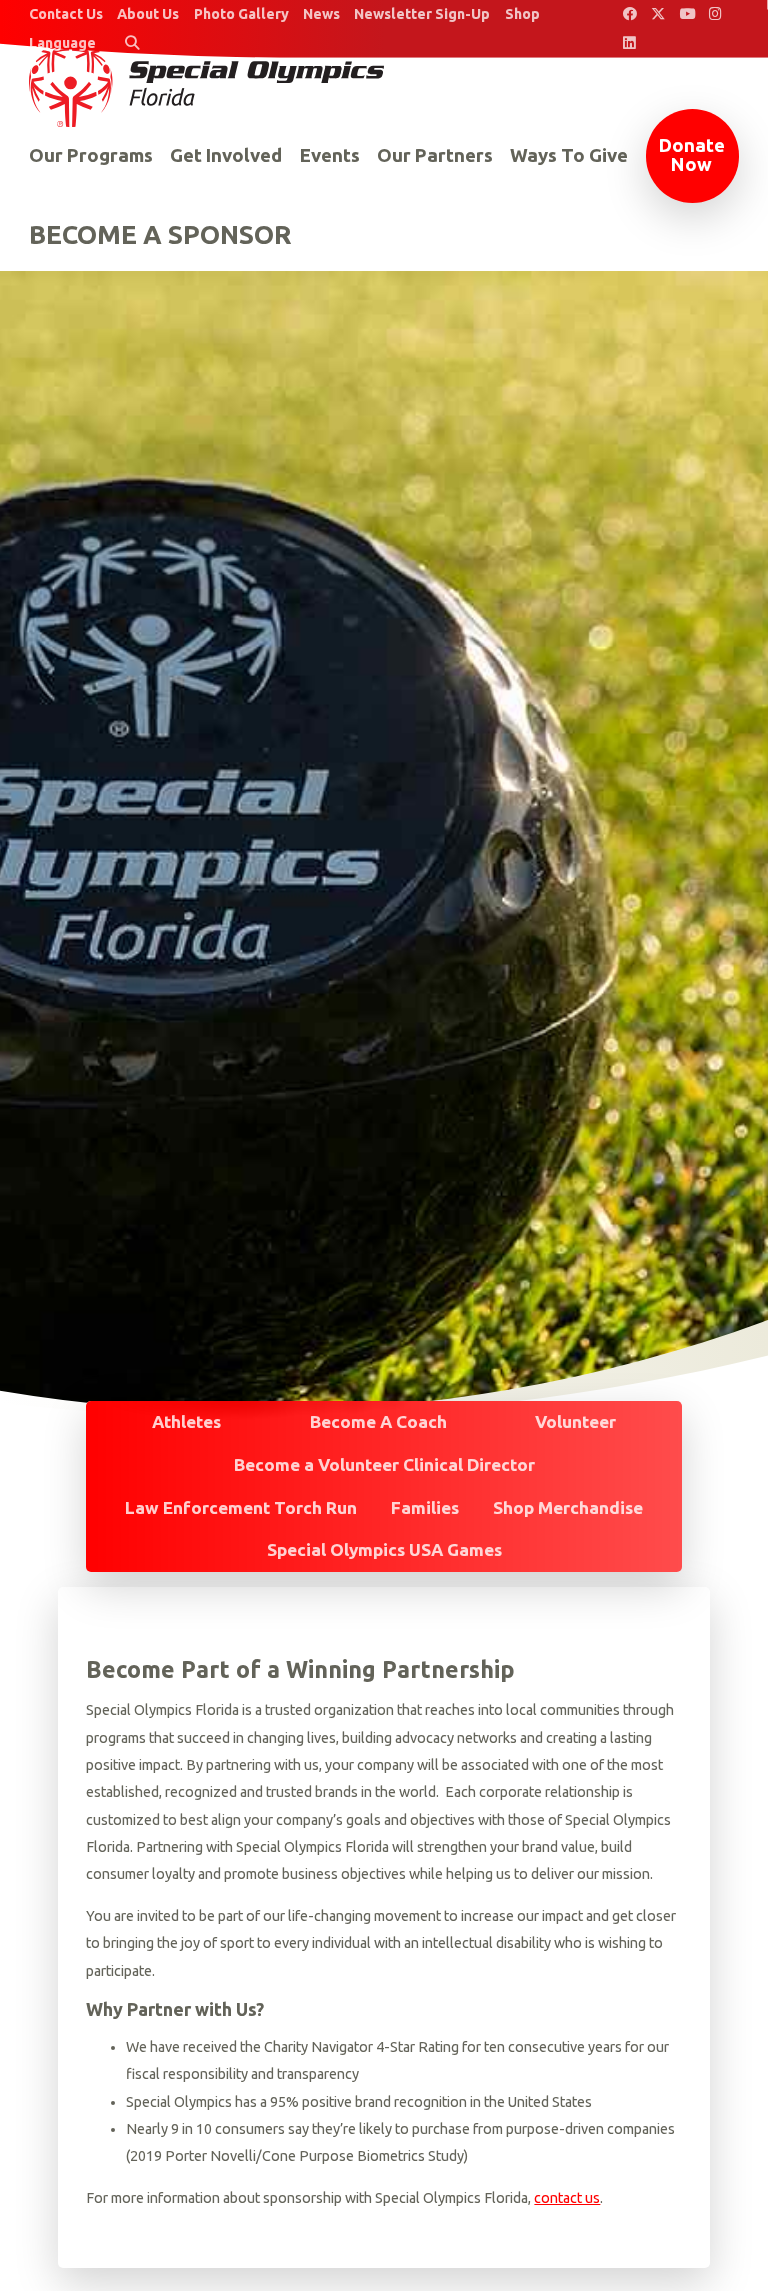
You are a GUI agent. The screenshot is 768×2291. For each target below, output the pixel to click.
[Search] (131, 43)
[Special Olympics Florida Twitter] (658, 14)
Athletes (186, 1421)
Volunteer (575, 1421)
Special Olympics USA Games (384, 1549)
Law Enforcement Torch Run (241, 1507)
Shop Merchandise (568, 1507)
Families (425, 1507)
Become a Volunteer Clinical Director (384, 1464)
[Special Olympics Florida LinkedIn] (629, 43)
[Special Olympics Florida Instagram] (716, 14)
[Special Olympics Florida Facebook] (629, 14)
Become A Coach (378, 1421)
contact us (567, 2198)
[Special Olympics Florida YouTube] (687, 14)
